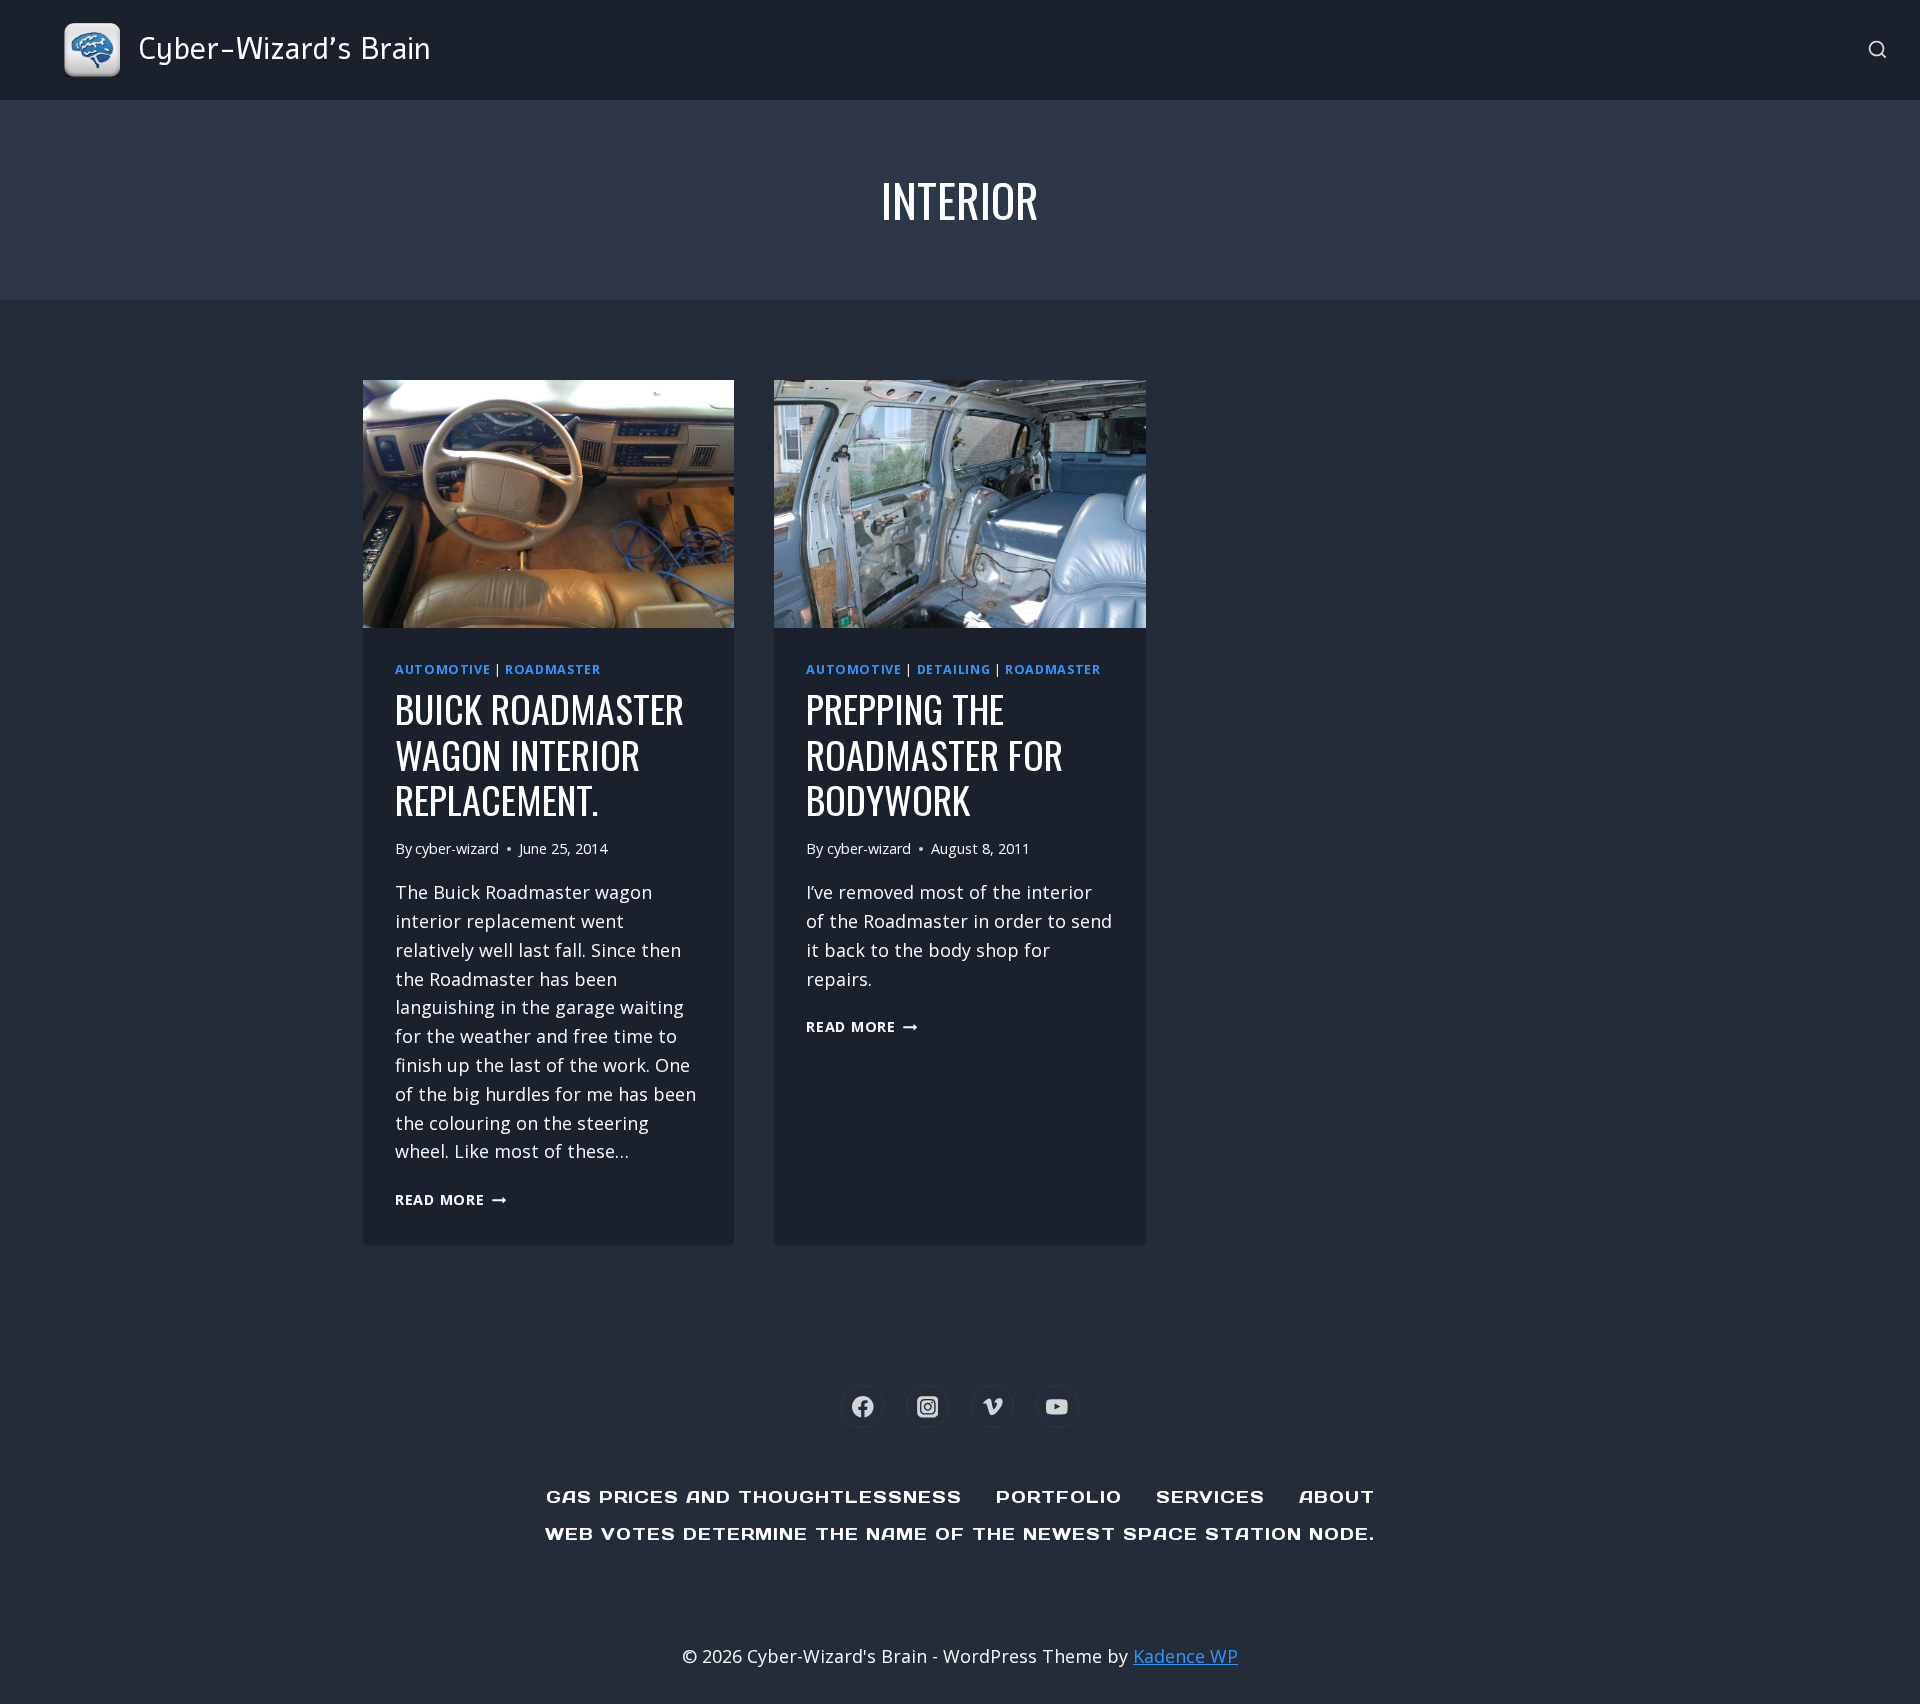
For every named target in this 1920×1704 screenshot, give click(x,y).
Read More (450, 1199)
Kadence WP (1185, 1656)
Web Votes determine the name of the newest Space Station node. (960, 1534)
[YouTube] (1057, 1406)
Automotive (442, 669)
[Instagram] (927, 1406)
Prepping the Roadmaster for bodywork (934, 753)
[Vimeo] (992, 1406)
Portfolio (1059, 1497)
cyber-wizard (457, 848)
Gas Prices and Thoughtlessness (754, 1497)
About (1337, 1497)
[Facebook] (862, 1406)
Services (1210, 1497)
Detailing (954, 669)
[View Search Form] (1877, 50)
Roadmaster (552, 669)
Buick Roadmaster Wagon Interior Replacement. (539, 753)
